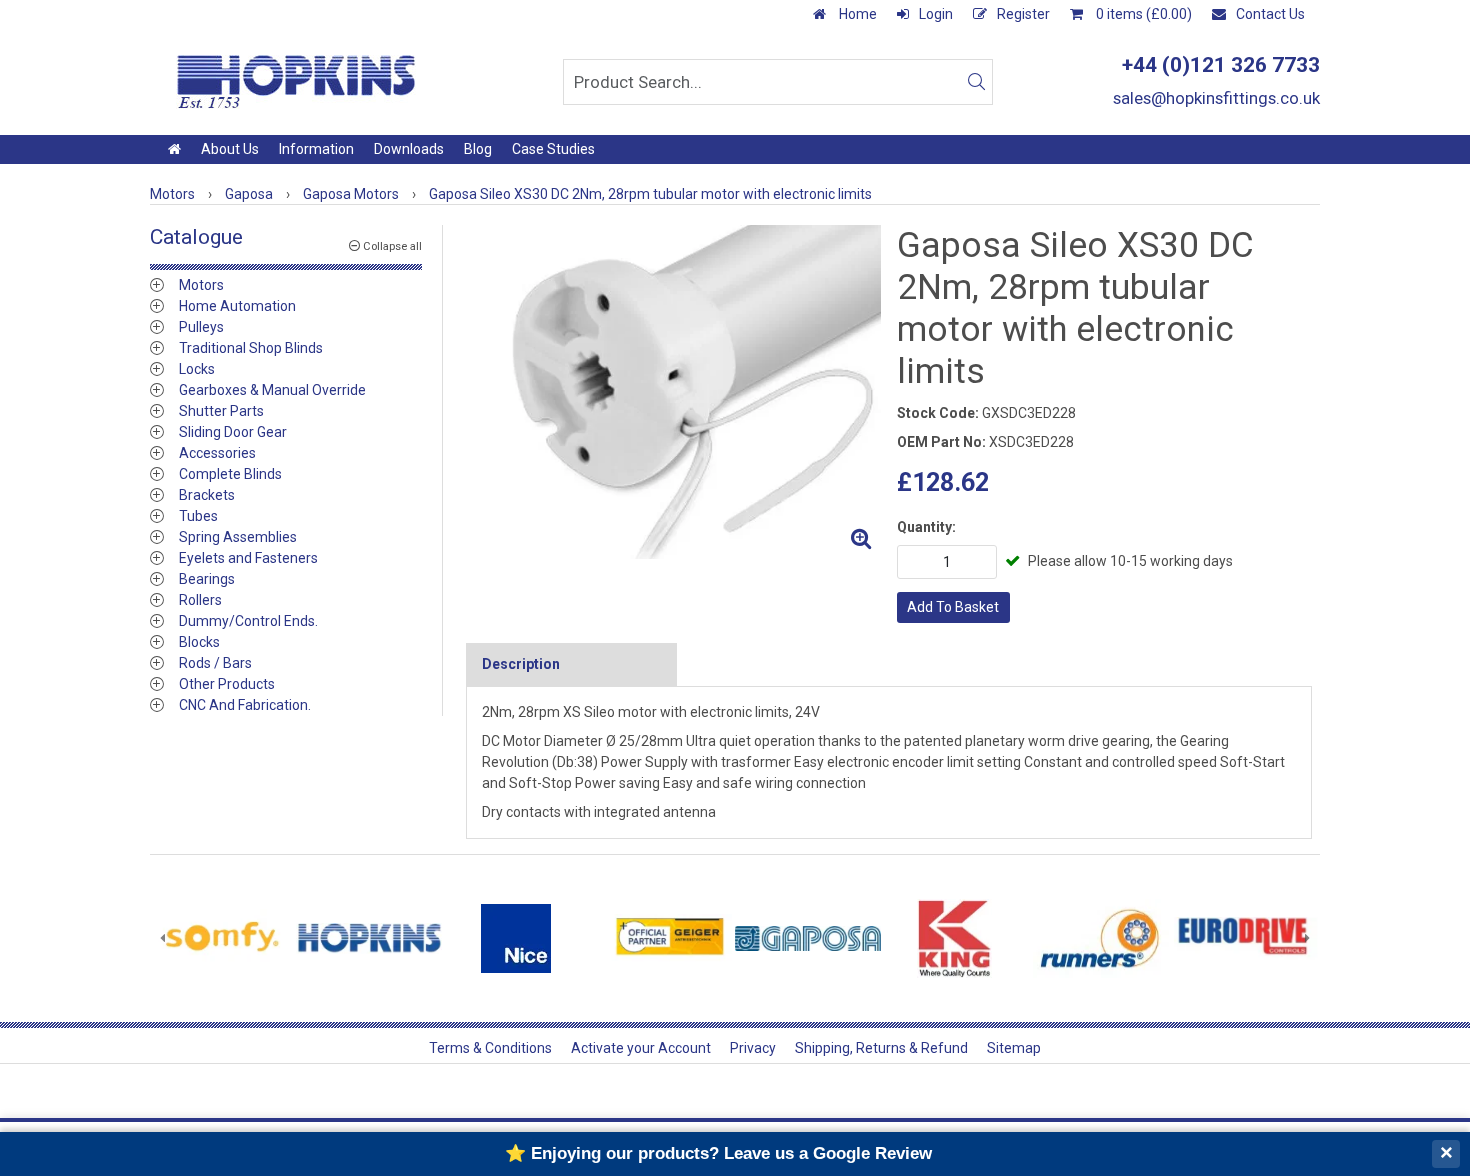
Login (936, 14)
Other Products (227, 684)
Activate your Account (641, 1048)
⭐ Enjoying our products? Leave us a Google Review (718, 1153)
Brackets (207, 495)
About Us (230, 149)
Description (521, 664)
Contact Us (1270, 14)
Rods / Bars (215, 663)
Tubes (198, 516)
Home (856, 14)
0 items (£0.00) (1142, 14)
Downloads (409, 149)
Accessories (217, 453)
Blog (478, 149)
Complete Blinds (230, 474)
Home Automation (237, 306)
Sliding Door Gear (233, 432)
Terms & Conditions (490, 1048)
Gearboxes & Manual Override (272, 390)
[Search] (976, 82)
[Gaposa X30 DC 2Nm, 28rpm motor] (673, 392)
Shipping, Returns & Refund (881, 1048)
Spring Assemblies (238, 537)
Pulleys (201, 327)
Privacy (753, 1048)
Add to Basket (953, 607)
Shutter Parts (221, 411)
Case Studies (553, 149)
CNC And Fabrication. (245, 705)
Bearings (207, 579)
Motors (201, 285)
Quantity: (926, 527)
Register (1023, 14)
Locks (197, 369)
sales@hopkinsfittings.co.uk (1216, 98)
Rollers (200, 600)
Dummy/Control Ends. (248, 621)
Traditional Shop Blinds (251, 348)
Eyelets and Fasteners (248, 558)
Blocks (199, 642)
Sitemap (1014, 1048)
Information (316, 149)
